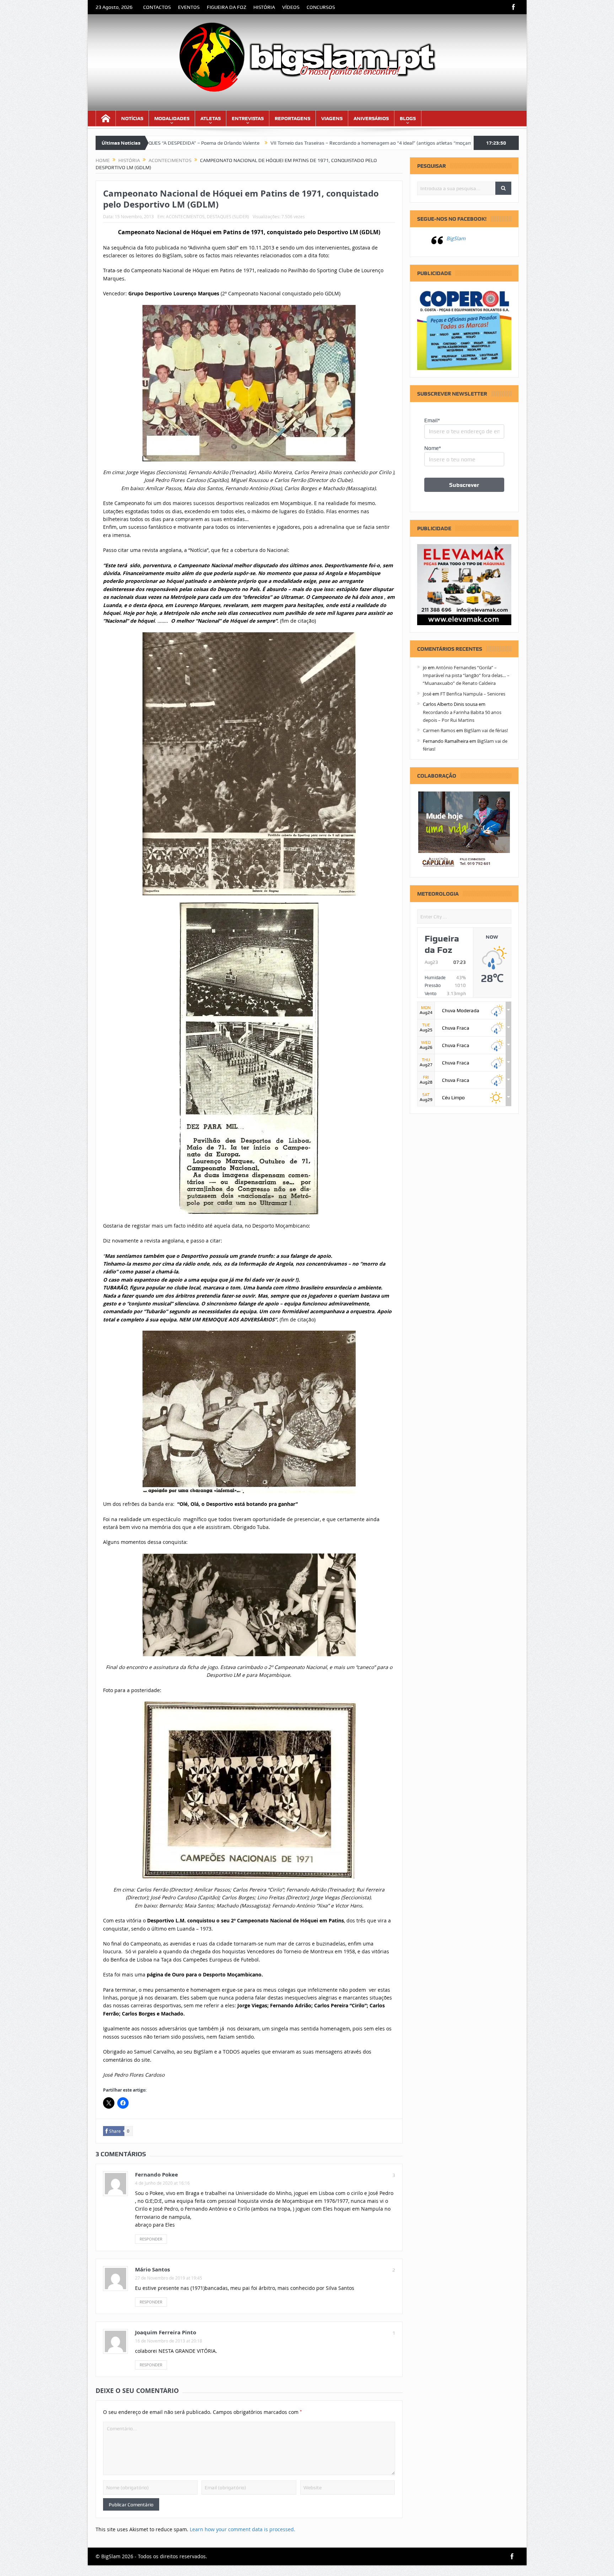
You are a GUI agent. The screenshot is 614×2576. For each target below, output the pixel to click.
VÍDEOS (291, 7)
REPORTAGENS (292, 118)
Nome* (433, 448)
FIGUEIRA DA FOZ (227, 7)
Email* (432, 420)
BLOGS (408, 118)
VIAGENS (332, 118)
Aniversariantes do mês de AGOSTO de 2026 (457, 143)
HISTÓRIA (264, 7)
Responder (151, 2239)
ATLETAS (211, 118)
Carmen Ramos (439, 730)
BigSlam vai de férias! (486, 730)
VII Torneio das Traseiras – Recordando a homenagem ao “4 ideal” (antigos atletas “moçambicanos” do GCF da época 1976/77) (257, 143)
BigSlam (456, 238)
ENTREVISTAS (248, 118)
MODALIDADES (172, 118)
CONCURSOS (321, 7)
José (427, 694)
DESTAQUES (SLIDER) (228, 216)
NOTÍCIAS (132, 118)
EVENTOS (189, 7)
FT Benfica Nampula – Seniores (473, 694)
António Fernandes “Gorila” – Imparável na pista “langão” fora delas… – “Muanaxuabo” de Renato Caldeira (466, 675)
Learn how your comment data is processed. (243, 2529)
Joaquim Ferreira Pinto (166, 2332)
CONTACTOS (157, 7)
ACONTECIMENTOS (185, 216)
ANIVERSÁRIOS (371, 118)
